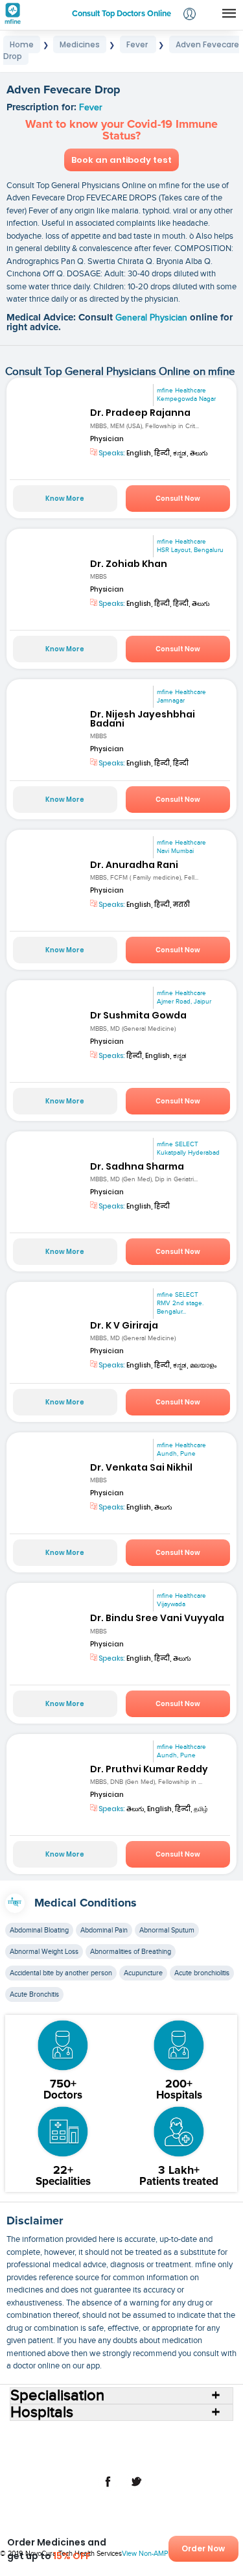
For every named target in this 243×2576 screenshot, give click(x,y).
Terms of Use (90, 2457)
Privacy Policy (148, 2457)
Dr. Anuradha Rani (134, 865)
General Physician (153, 318)
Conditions (48, 2446)
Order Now (203, 2548)
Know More (65, 499)
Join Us (44, 2457)
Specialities (208, 2436)
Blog (206, 2446)
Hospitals (124, 2436)
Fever (91, 108)
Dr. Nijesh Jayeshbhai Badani (143, 719)
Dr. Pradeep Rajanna (140, 413)
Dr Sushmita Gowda (138, 1015)
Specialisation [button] (57, 2396)
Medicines (96, 2446)
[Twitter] (136, 2488)
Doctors (164, 2436)
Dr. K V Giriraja (124, 1325)
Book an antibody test (121, 160)
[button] (190, 15)
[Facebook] (108, 2488)
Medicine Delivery (156, 2446)
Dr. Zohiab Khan (129, 564)
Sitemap (197, 2457)
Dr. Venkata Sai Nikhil (141, 1467)
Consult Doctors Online (57, 2436)
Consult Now (178, 499)
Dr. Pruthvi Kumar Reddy (149, 1769)
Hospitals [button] (42, 2413)
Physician (107, 439)
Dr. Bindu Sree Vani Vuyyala (157, 1618)
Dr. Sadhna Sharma (137, 1166)
